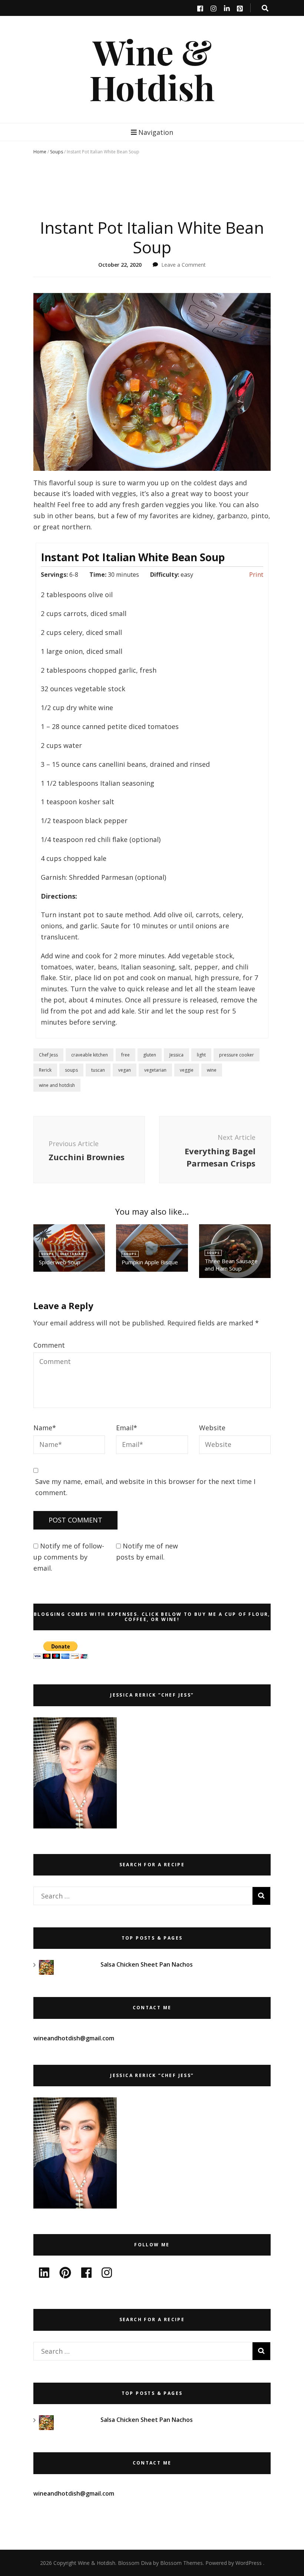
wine (212, 1070)
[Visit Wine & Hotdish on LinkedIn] (44, 2275)
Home (40, 152)
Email (127, 1428)
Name (45, 1428)
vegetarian (155, 1070)
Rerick (45, 1070)
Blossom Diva (135, 2563)
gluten (150, 1055)
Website (212, 1428)
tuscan (98, 1070)
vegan (125, 1070)
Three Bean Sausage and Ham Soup (231, 1265)
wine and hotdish (57, 1085)
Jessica (176, 1055)
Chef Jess (48, 1055)
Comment (49, 1345)
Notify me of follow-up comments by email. (69, 1557)
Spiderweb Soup (60, 1262)
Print (256, 575)
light (201, 1055)
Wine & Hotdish (152, 69)
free (125, 1055)
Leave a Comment (184, 265)
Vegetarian (72, 1254)
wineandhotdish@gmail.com (74, 2038)
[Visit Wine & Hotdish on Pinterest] (65, 2275)
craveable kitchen (90, 1055)
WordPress (249, 2563)
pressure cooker (237, 1055)
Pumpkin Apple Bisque (150, 1262)
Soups (57, 152)
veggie (187, 1070)
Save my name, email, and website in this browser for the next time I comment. (145, 1487)
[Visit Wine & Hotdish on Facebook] (86, 2275)
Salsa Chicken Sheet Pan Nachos (147, 1964)
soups (71, 1070)
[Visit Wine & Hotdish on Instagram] (107, 2275)
